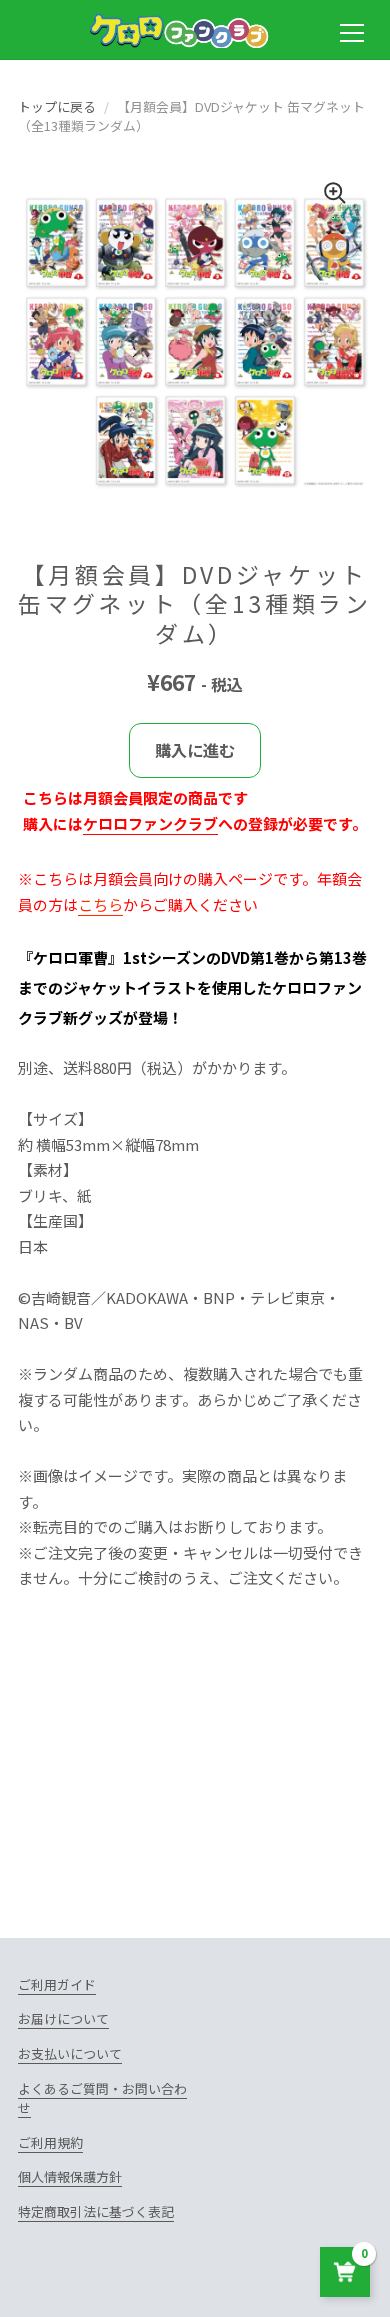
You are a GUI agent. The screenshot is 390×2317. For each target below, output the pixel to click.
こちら (100, 904)
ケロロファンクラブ (150, 823)
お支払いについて (70, 2053)
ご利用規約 (50, 2142)
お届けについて (63, 2018)
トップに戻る (57, 106)
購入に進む (195, 750)
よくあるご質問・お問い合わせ (102, 2098)
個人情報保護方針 (70, 2176)
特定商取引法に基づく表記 (96, 2211)
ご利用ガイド (57, 1984)
